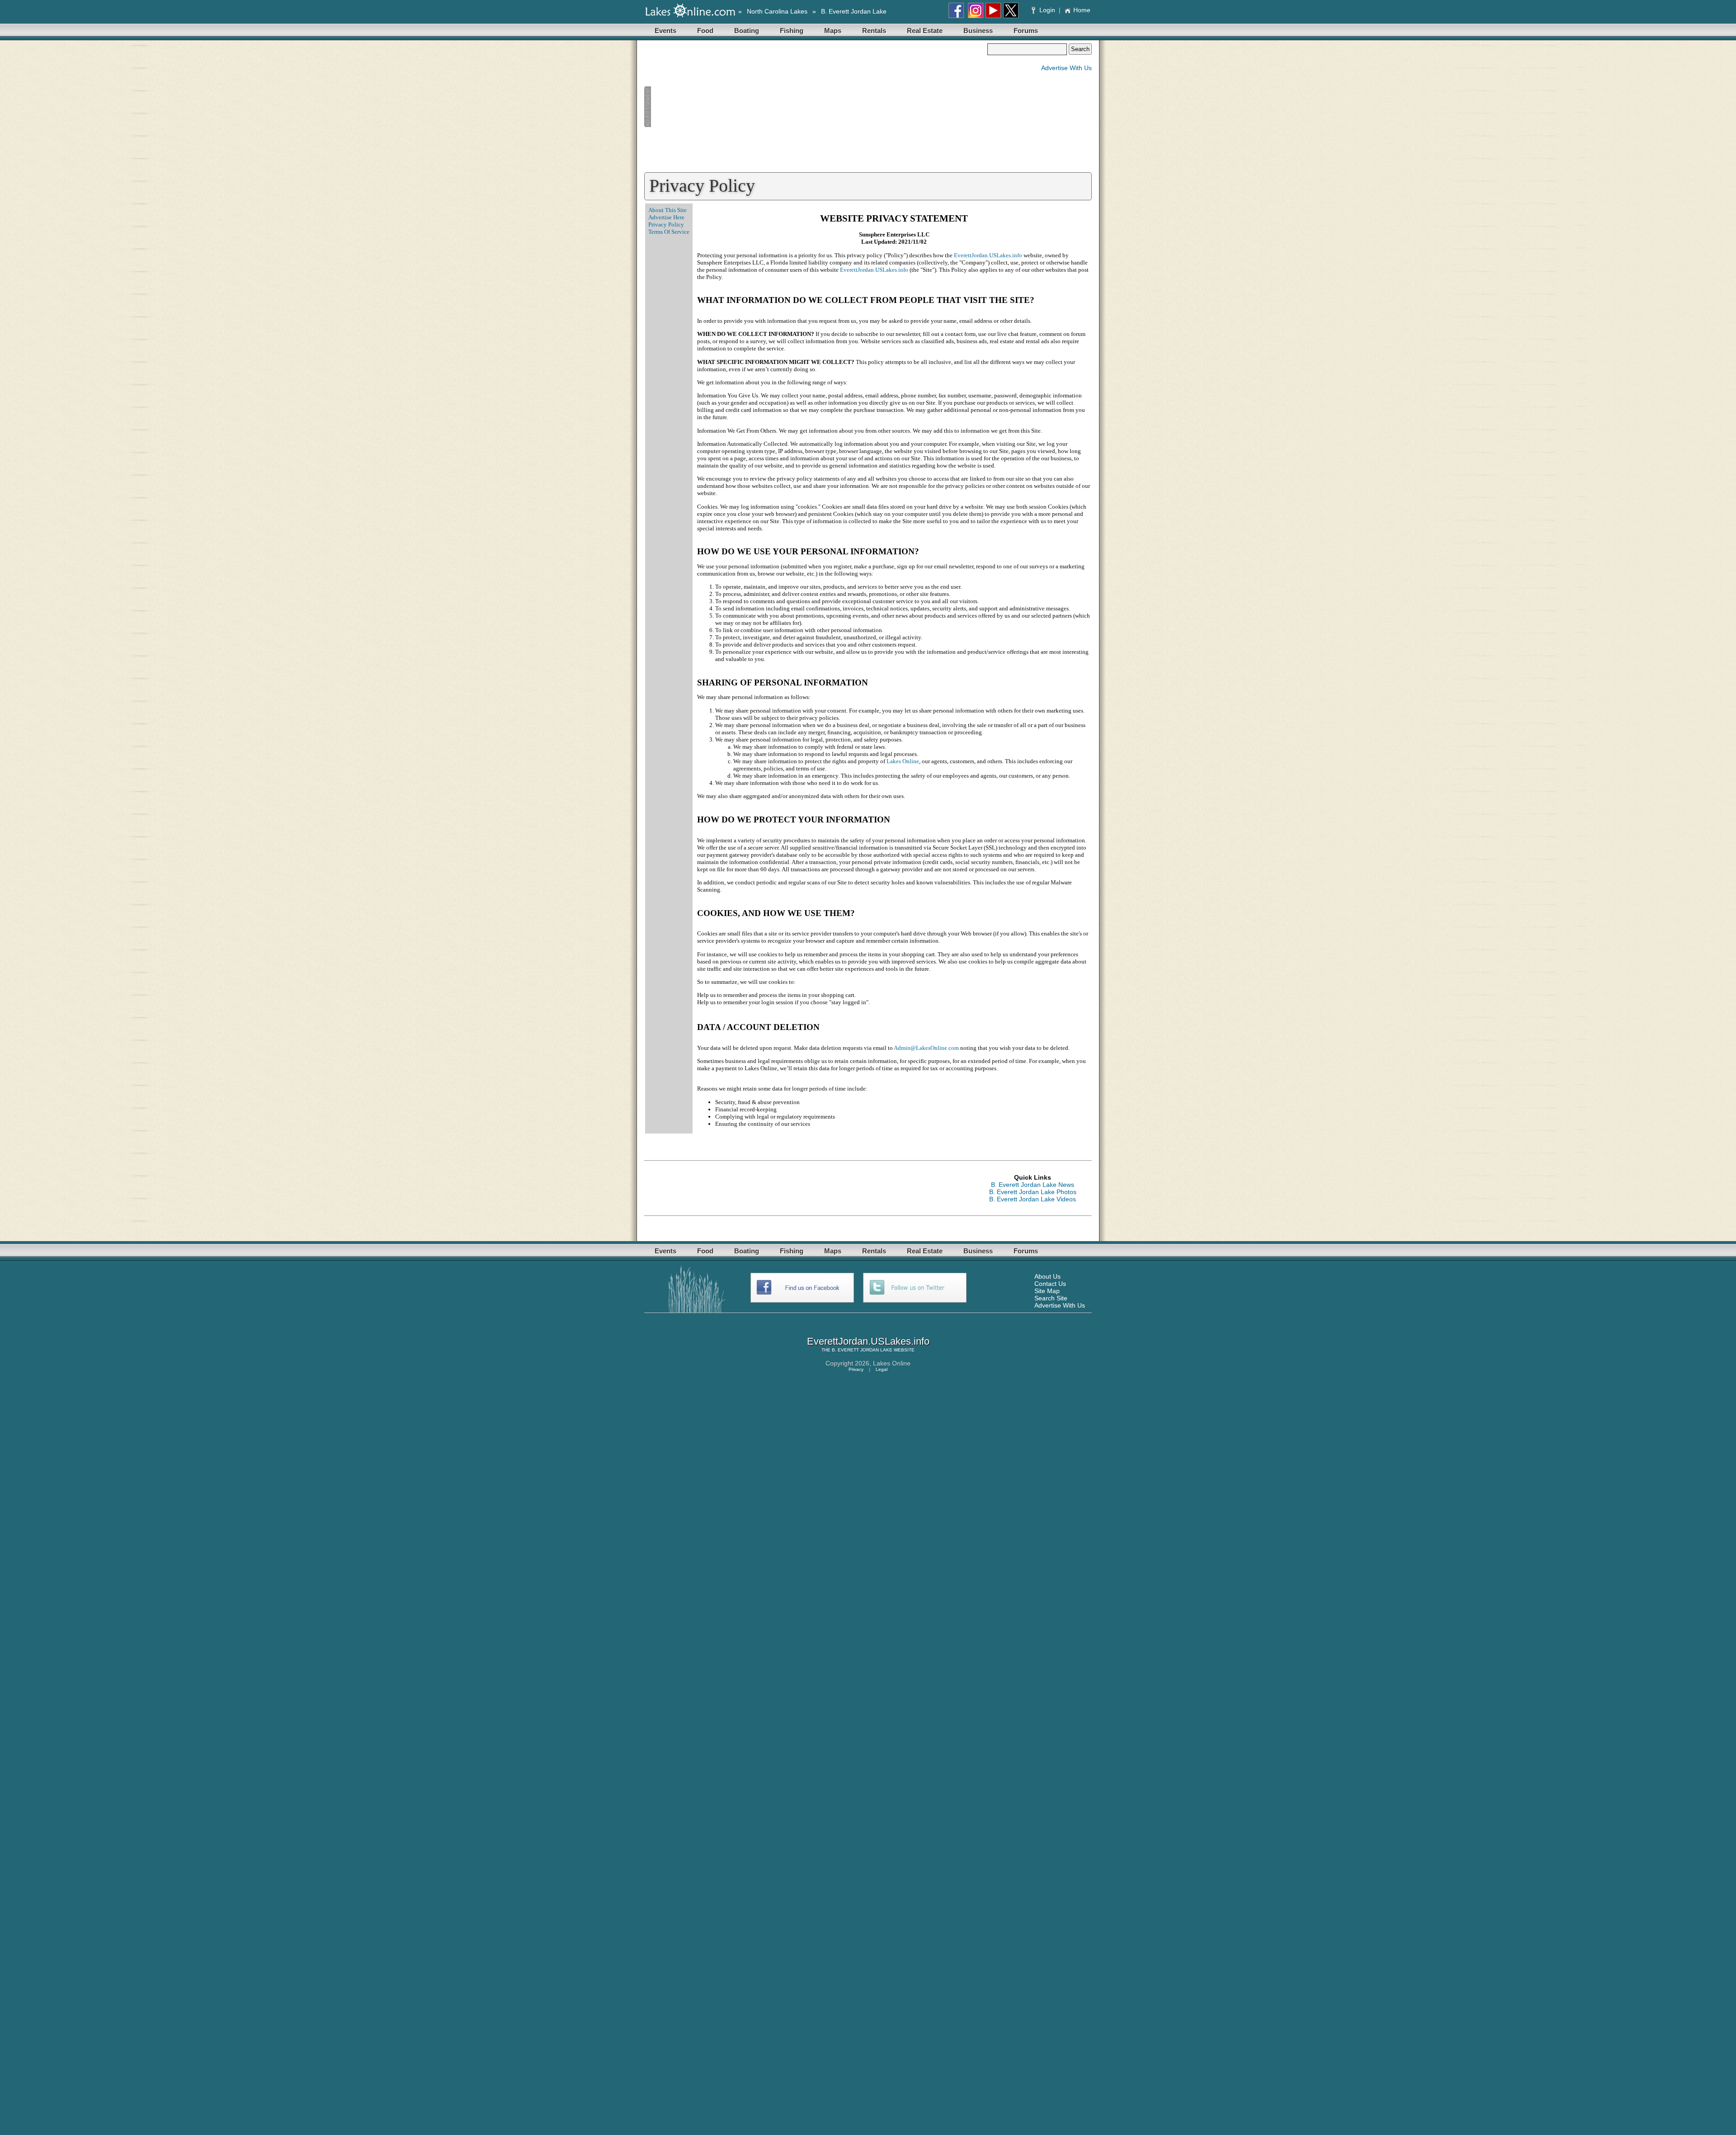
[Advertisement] (816, 107)
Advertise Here (666, 217)
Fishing (792, 31)
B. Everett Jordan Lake (854, 11)
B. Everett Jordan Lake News (1033, 1185)
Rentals (874, 31)
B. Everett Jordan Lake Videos (1033, 1199)
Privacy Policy (666, 224)
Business (978, 31)
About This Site (668, 210)
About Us (1047, 1276)
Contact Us (1050, 1284)
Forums (1026, 31)
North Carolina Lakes (777, 11)
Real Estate (925, 31)
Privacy (856, 1369)
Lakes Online (903, 761)
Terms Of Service (669, 232)
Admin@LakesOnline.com (926, 1048)
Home (1082, 10)
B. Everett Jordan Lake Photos (1033, 1192)
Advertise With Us (1066, 68)
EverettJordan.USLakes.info (988, 255)
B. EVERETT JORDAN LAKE (862, 1350)
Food (705, 31)
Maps (833, 31)
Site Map (1047, 1291)
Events (665, 31)
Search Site (1051, 1298)
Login (1047, 10)
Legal (882, 1369)
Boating (747, 31)
